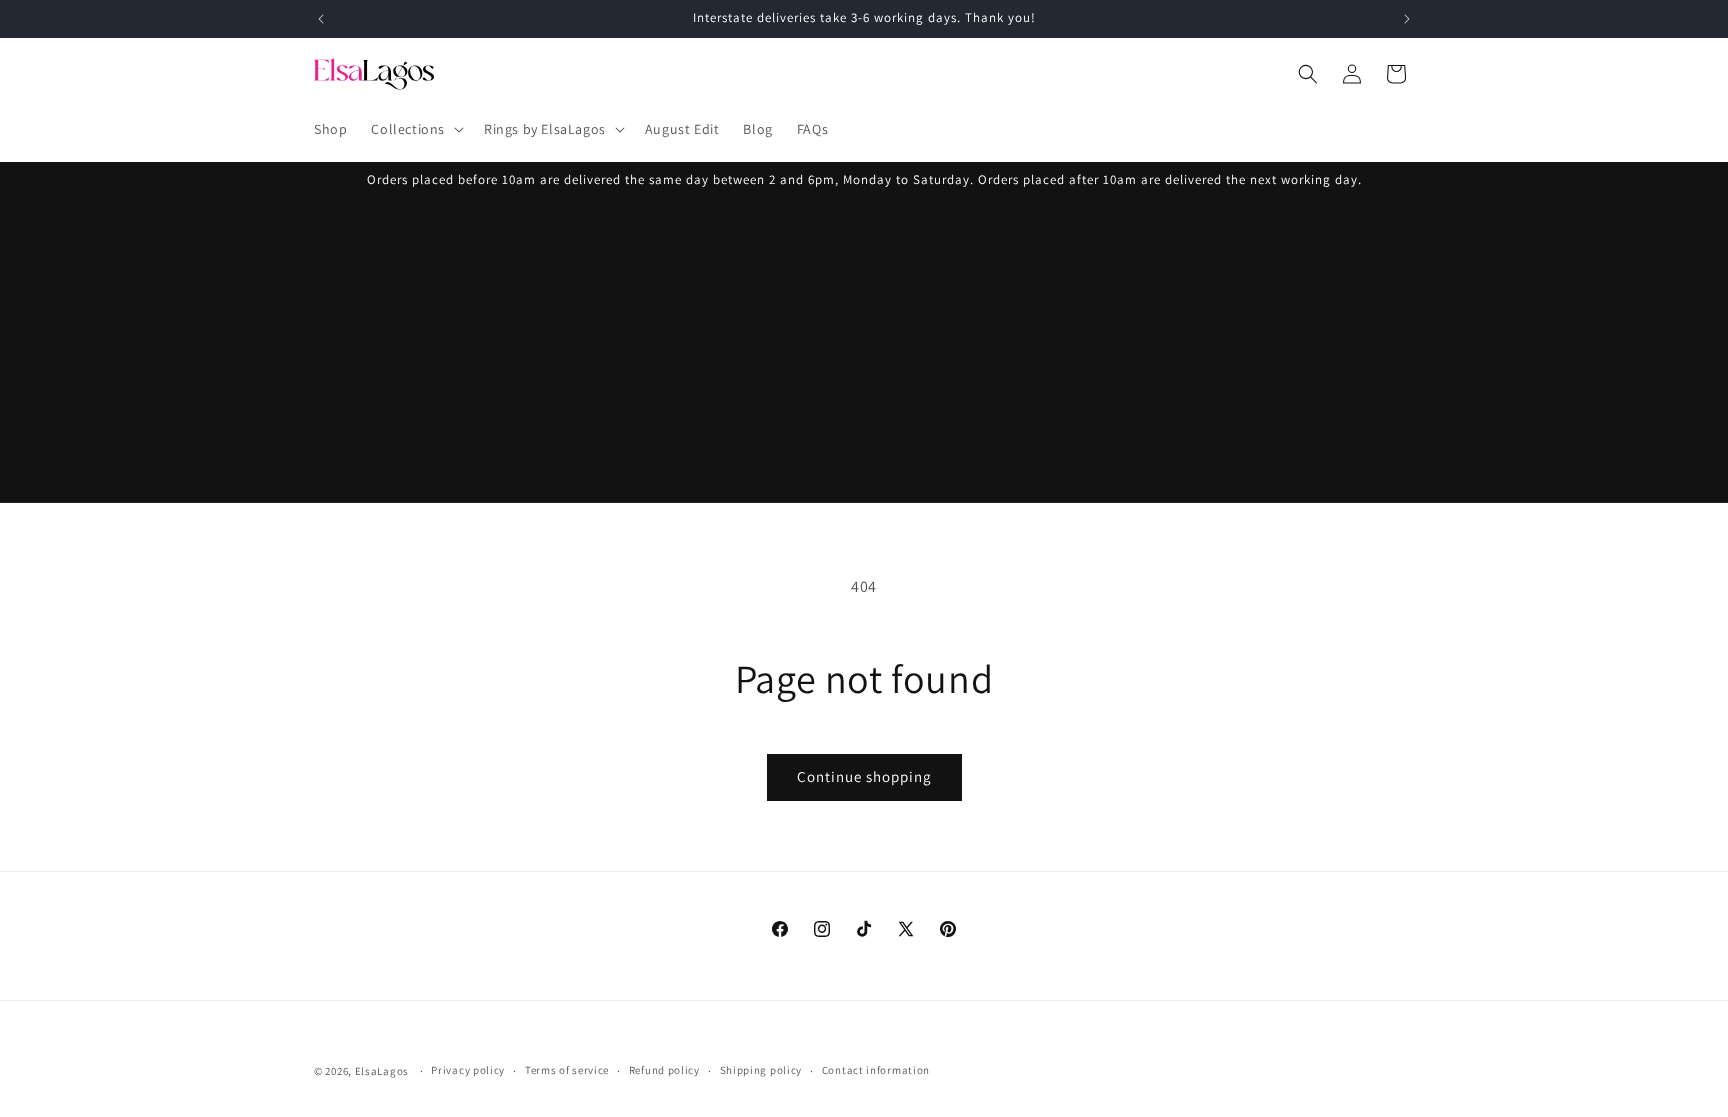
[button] (415, 129)
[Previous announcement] (321, 19)
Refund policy (664, 1070)
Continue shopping (864, 776)
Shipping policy (761, 1070)
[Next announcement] (1407, 19)
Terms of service (567, 1070)
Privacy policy (468, 1070)
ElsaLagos (382, 1071)
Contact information (876, 1070)
